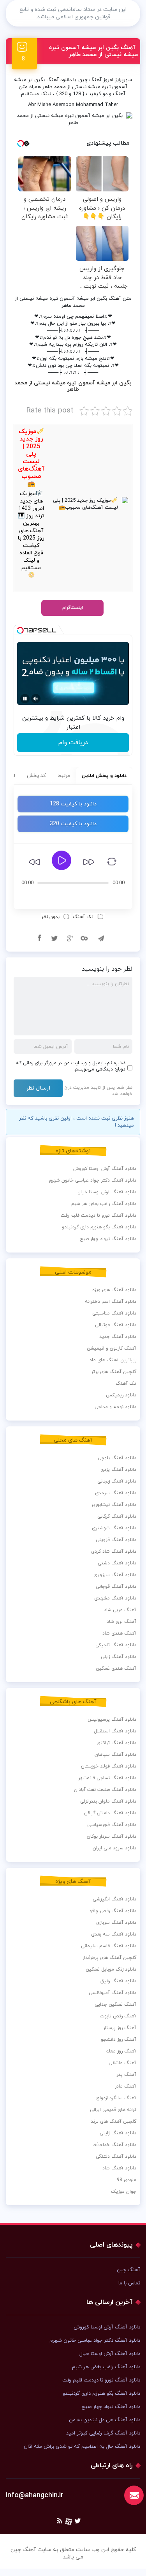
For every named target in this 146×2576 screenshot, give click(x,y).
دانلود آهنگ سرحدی (116, 1493)
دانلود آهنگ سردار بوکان (112, 1836)
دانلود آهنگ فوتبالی (116, 1325)
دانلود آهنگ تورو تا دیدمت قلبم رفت (99, 1215)
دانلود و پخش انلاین (104, 776)
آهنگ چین (90, 80)
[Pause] (25, 699)
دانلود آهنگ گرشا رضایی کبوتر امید (103, 2433)
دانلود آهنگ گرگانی (117, 1516)
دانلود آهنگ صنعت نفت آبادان (105, 1790)
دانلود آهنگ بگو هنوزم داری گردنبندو (99, 1227)
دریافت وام (73, 743)
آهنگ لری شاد (121, 1622)
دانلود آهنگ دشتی (117, 1563)
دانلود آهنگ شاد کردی (114, 1552)
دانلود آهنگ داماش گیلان (110, 1813)
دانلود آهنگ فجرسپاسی (112, 1825)
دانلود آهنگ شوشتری (114, 1528)
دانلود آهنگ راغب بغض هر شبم (104, 1204)
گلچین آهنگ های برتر (114, 1372)
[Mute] (36, 699)
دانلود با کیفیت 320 (73, 824)
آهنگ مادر (126, 2086)
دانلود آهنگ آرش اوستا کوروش (105, 1169)
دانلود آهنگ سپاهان (115, 1755)
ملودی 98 (127, 2180)
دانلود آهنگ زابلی (119, 1657)
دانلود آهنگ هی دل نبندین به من (105, 2420)
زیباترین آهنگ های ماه (113, 1360)
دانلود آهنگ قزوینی (116, 1540)
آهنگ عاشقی (122, 2063)
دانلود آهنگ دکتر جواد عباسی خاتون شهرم (93, 1180)
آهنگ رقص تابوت (118, 2016)
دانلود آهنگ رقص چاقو (113, 1911)
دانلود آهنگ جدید (118, 1337)
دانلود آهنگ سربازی (116, 1923)
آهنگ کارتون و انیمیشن (112, 1348)
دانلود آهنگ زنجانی (117, 1481)
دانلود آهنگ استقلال (115, 1731)
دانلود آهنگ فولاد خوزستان (109, 1766)
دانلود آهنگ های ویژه (114, 1290)
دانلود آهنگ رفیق (118, 1981)
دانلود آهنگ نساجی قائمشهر (107, 1778)
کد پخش (36, 776)
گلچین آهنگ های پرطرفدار (109, 1958)
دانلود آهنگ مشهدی (115, 1598)
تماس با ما (129, 2283)
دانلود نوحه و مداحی (115, 1407)
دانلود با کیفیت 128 (73, 804)
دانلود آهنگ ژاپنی (118, 2133)
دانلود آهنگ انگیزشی (114, 1899)
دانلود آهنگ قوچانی (116, 1587)
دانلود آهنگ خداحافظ (114, 2145)
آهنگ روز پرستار (120, 2028)
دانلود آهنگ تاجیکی (116, 1645)
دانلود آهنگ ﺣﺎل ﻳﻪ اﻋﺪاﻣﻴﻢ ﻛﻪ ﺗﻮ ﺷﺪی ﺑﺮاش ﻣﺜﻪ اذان (82, 2447)
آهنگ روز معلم (121, 2051)
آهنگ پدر (126, 2075)
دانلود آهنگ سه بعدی (114, 1934)
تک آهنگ (83, 917)
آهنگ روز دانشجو (119, 2040)
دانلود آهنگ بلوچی (117, 1458)
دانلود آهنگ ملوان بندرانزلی (108, 1801)
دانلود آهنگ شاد (119, 2168)
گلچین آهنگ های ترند (113, 2121)
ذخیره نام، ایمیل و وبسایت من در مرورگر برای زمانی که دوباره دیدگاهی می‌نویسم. (71, 1066)
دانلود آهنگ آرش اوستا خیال (107, 1192)
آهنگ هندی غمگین (116, 1668)
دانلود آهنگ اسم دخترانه (111, 1302)
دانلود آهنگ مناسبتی (114, 1313)
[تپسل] (20, 630)
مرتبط (64, 776)
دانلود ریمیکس (121, 1395)
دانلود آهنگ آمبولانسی (113, 1993)
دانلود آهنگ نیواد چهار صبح (108, 1239)
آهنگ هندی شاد (119, 1633)
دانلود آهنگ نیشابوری (114, 1505)
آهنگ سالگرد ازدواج (116, 2098)
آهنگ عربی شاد (120, 1610)
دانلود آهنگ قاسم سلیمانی (109, 1946)
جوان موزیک (124, 2192)
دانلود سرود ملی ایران (114, 1848)
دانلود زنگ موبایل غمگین (111, 1969)
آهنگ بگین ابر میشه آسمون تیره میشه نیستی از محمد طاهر (93, 51)
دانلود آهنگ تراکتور (116, 1743)
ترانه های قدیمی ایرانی (113, 2110)
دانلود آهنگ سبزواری (115, 1575)
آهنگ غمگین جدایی (115, 2005)
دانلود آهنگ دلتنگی (116, 2157)
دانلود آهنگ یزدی (118, 1470)
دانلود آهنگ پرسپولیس (112, 1720)
